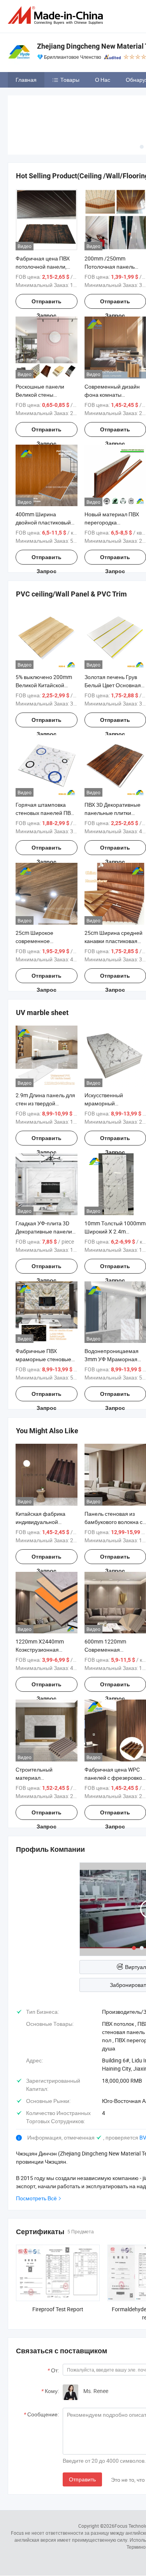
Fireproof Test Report (58, 2309)
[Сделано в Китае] (57, 15)
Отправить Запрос (47, 304)
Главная (26, 80)
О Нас (103, 80)
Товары (70, 80)
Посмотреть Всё (36, 2198)
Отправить (82, 2479)
